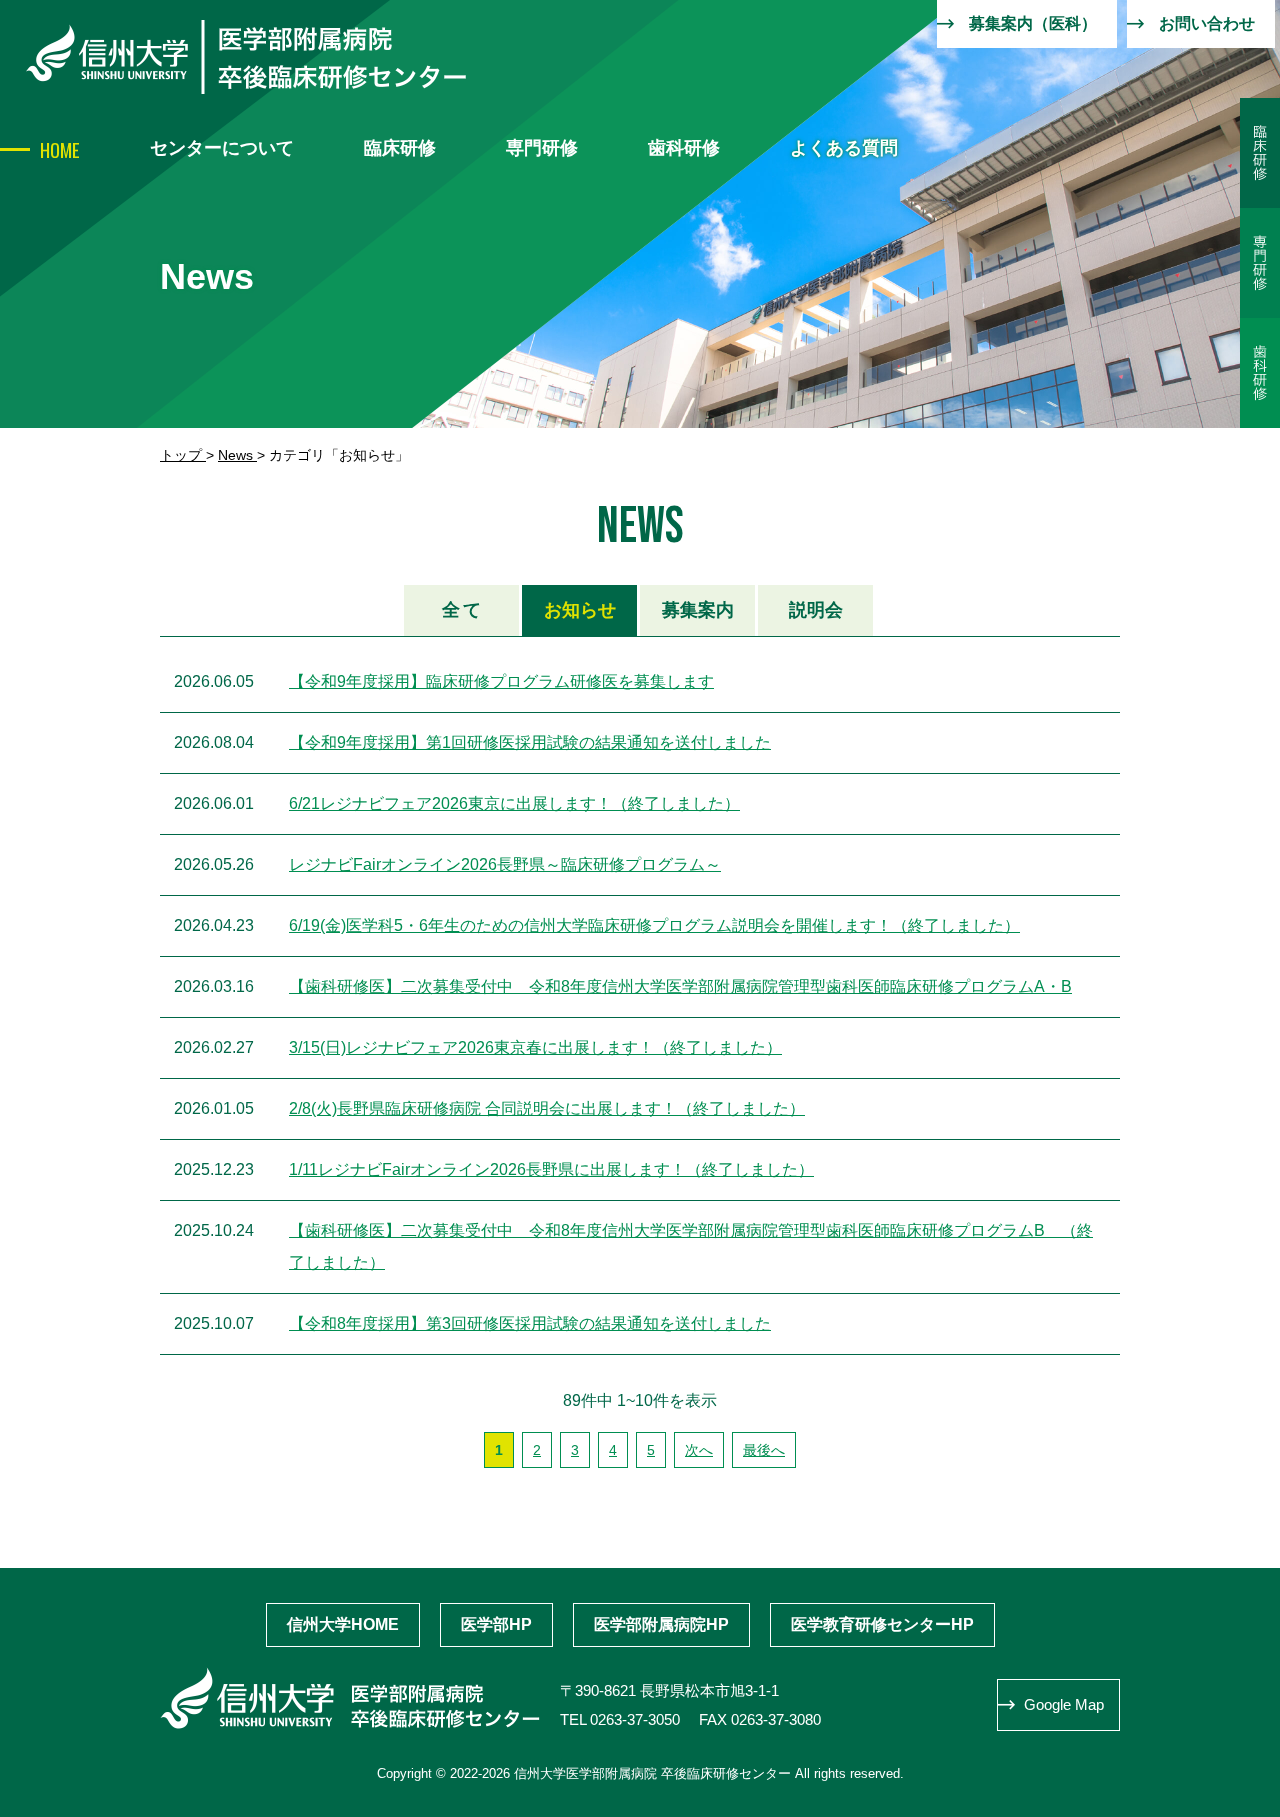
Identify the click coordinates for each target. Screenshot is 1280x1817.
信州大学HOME (343, 1624)
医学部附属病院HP (661, 1624)
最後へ (764, 1450)
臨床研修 (400, 148)
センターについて (222, 148)
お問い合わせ (1207, 23)
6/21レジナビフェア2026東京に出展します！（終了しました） (514, 803)
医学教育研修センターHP (882, 1624)
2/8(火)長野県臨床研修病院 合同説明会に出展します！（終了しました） (547, 1108)
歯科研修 (684, 148)
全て (462, 610)
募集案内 (698, 610)
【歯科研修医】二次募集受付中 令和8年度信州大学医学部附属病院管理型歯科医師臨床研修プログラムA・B (680, 986)
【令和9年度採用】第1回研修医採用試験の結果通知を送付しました (530, 742)
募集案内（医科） (1033, 23)
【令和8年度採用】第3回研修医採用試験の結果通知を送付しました (530, 1323)
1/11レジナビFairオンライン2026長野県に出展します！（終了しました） (551, 1169)
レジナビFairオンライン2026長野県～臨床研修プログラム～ (505, 864)
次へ (699, 1450)
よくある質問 (844, 148)
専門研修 (542, 148)
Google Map (1064, 1704)
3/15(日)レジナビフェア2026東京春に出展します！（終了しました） (535, 1047)
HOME (60, 149)
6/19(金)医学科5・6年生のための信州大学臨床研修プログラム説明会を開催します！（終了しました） (654, 925)
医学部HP (496, 1624)
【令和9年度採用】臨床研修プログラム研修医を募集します (501, 681)
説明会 (816, 610)
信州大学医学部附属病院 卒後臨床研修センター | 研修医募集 (246, 57)
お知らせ (580, 610)
